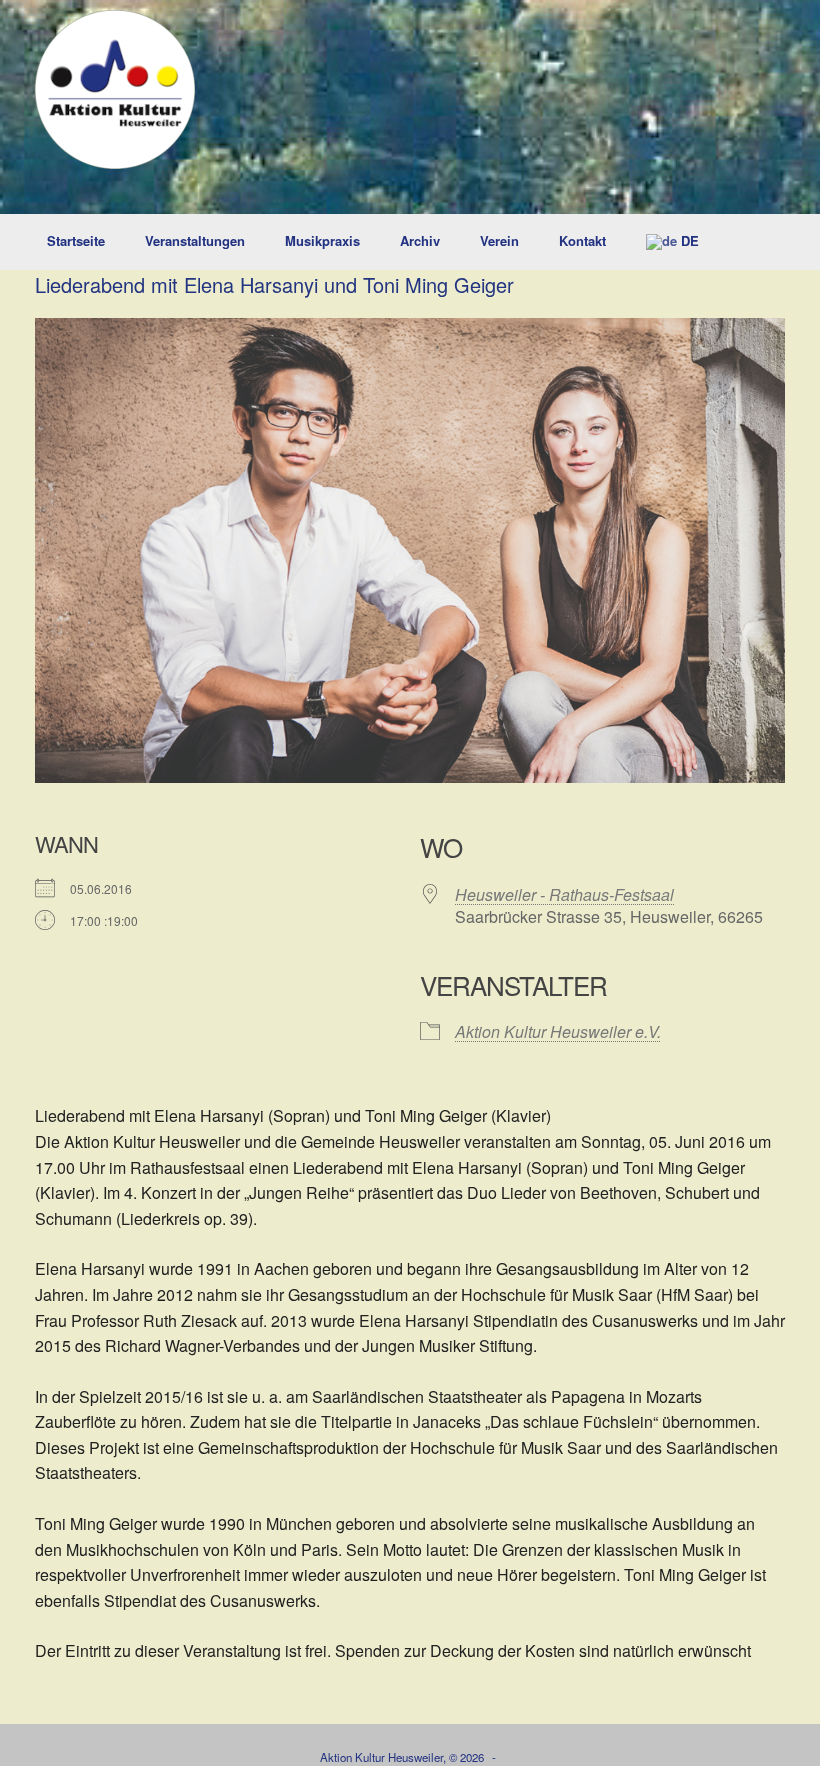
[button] (790, 242)
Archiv (420, 240)
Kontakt (582, 240)
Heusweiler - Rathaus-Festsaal (564, 894)
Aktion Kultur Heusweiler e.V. (558, 1031)
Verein (499, 240)
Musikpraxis (322, 240)
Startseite (76, 240)
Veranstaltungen (195, 240)
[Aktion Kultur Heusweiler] (115, 89)
